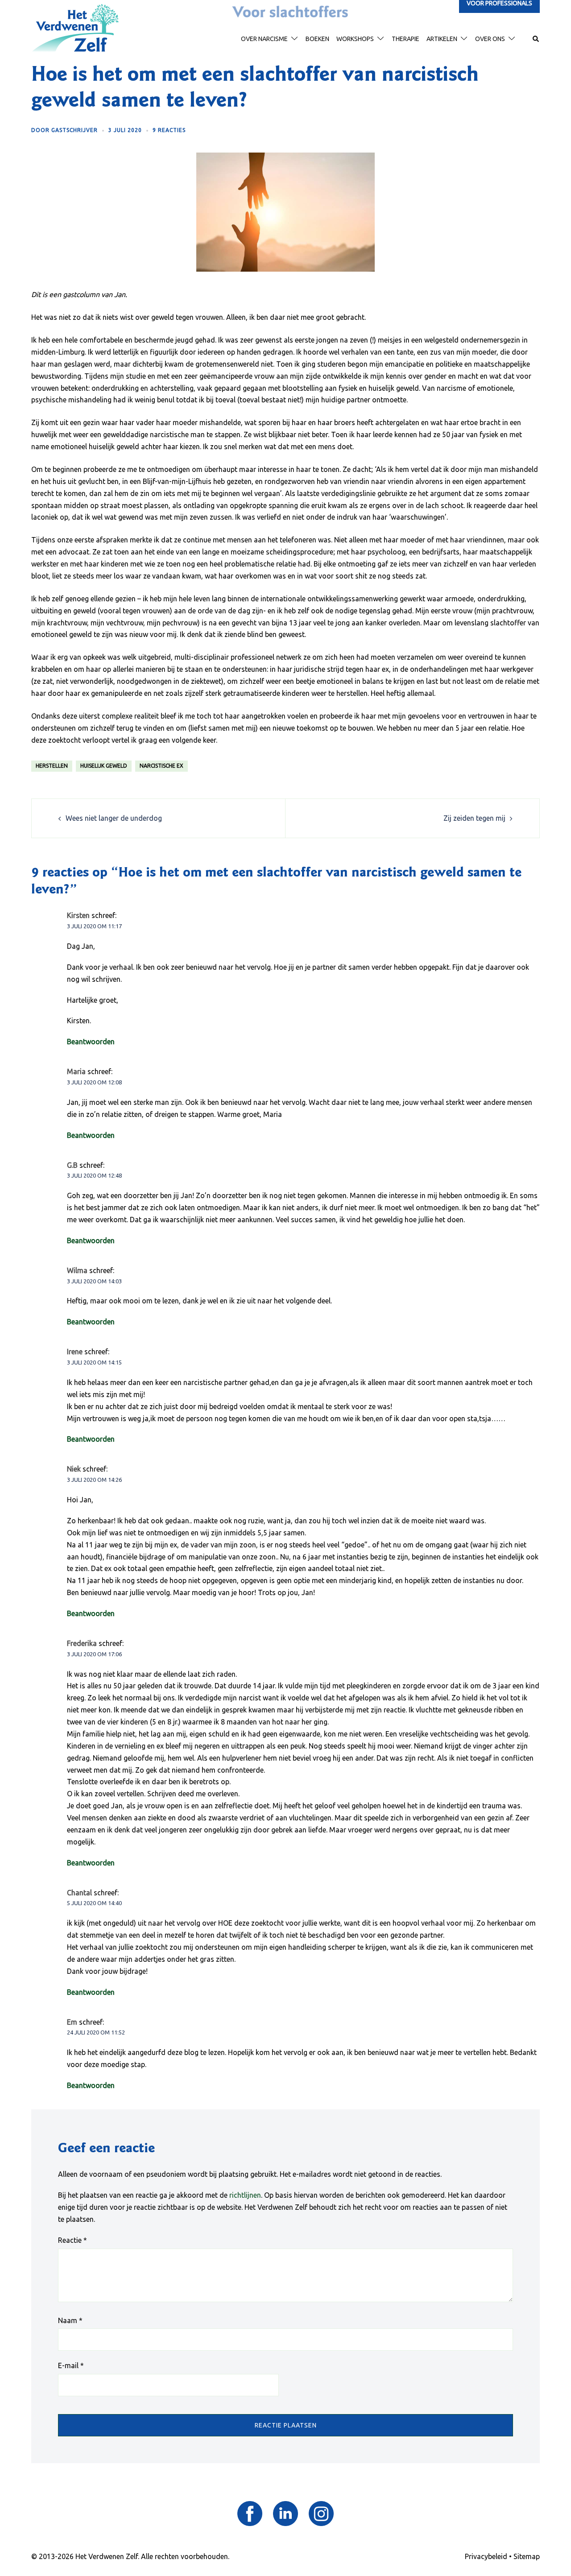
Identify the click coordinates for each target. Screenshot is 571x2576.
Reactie (72, 2240)
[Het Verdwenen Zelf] (75, 28)
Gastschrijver (74, 130)
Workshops (355, 39)
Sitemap (527, 2556)
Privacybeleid (486, 2556)
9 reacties (169, 130)
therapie (405, 39)
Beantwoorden (91, 1042)
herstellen (52, 766)
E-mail (71, 2365)
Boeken (317, 39)
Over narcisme (264, 39)
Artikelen (442, 39)
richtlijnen (245, 2195)
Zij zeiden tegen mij (474, 818)
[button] (536, 39)
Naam (70, 2320)
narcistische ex (161, 766)
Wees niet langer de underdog (114, 818)
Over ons (490, 39)
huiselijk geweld (104, 766)
